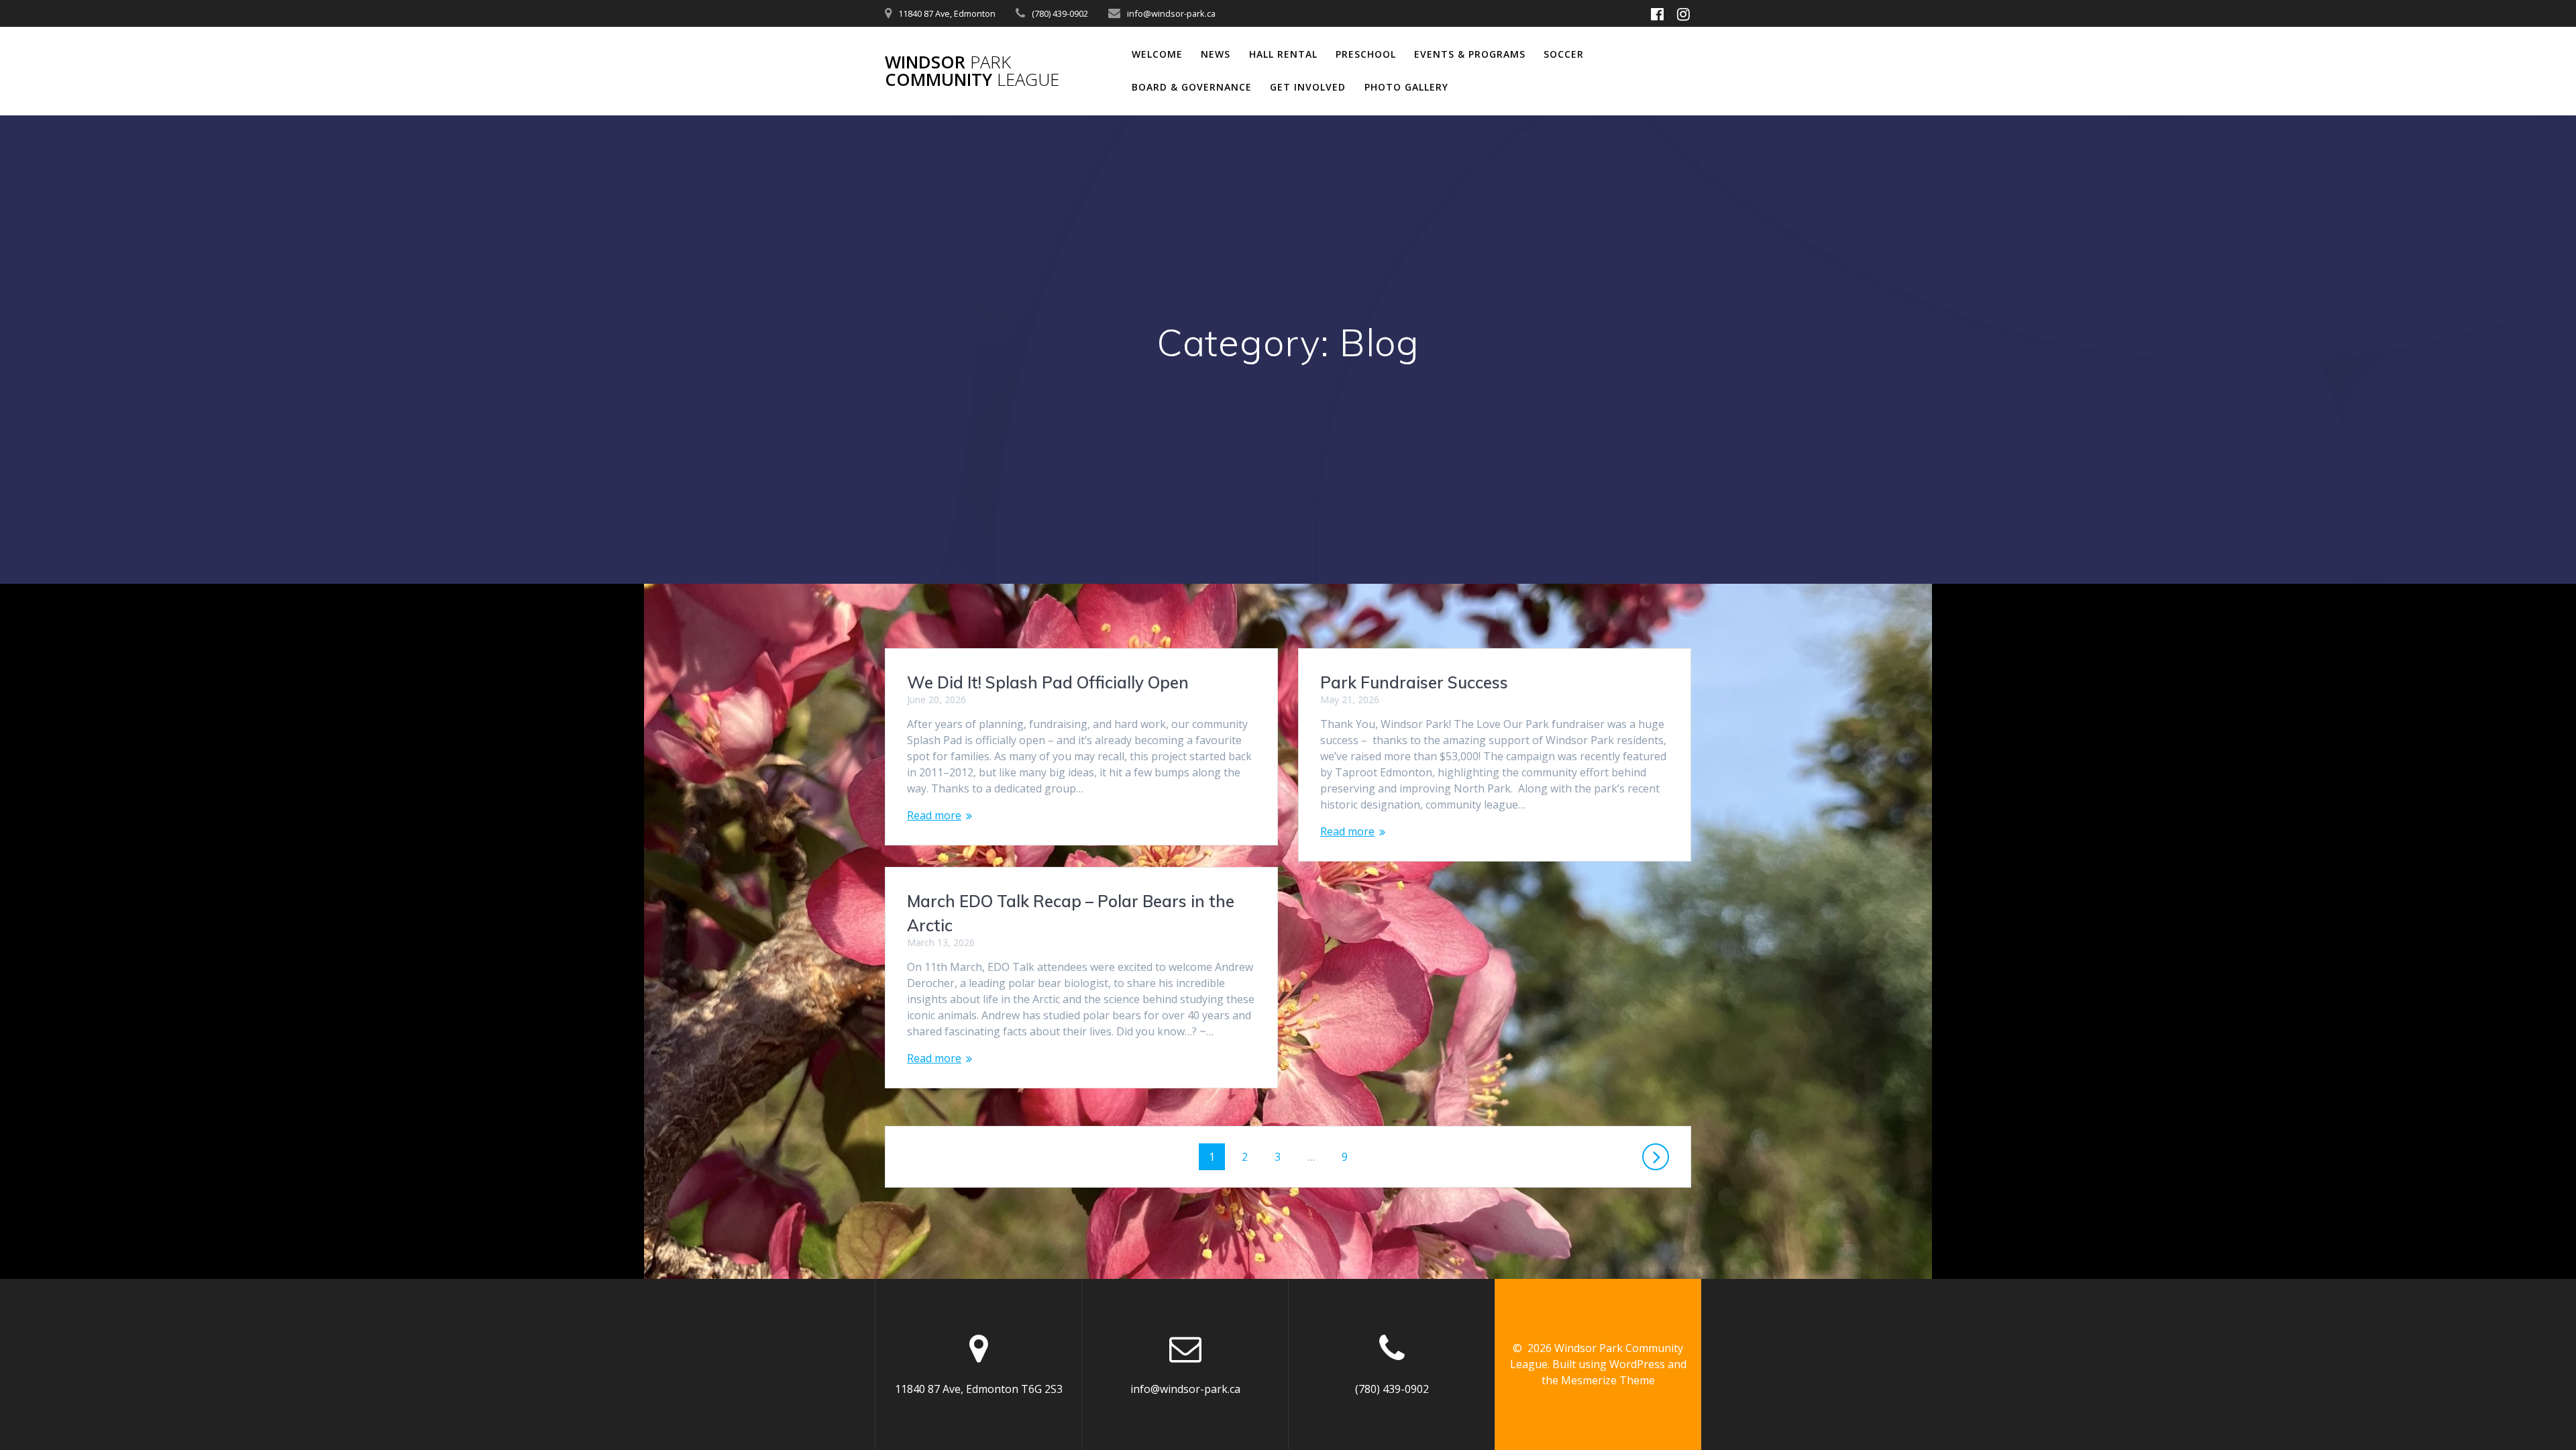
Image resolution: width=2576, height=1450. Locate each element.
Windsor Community (972, 71)
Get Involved (1308, 87)
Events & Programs (1470, 54)
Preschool (1366, 54)
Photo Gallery (1406, 87)
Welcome (1157, 54)
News (1216, 54)
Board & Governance (1192, 87)
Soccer (1564, 54)
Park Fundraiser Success (1414, 682)
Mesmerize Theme (1608, 1380)
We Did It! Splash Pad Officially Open (1048, 682)
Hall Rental (1283, 54)
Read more (934, 815)
